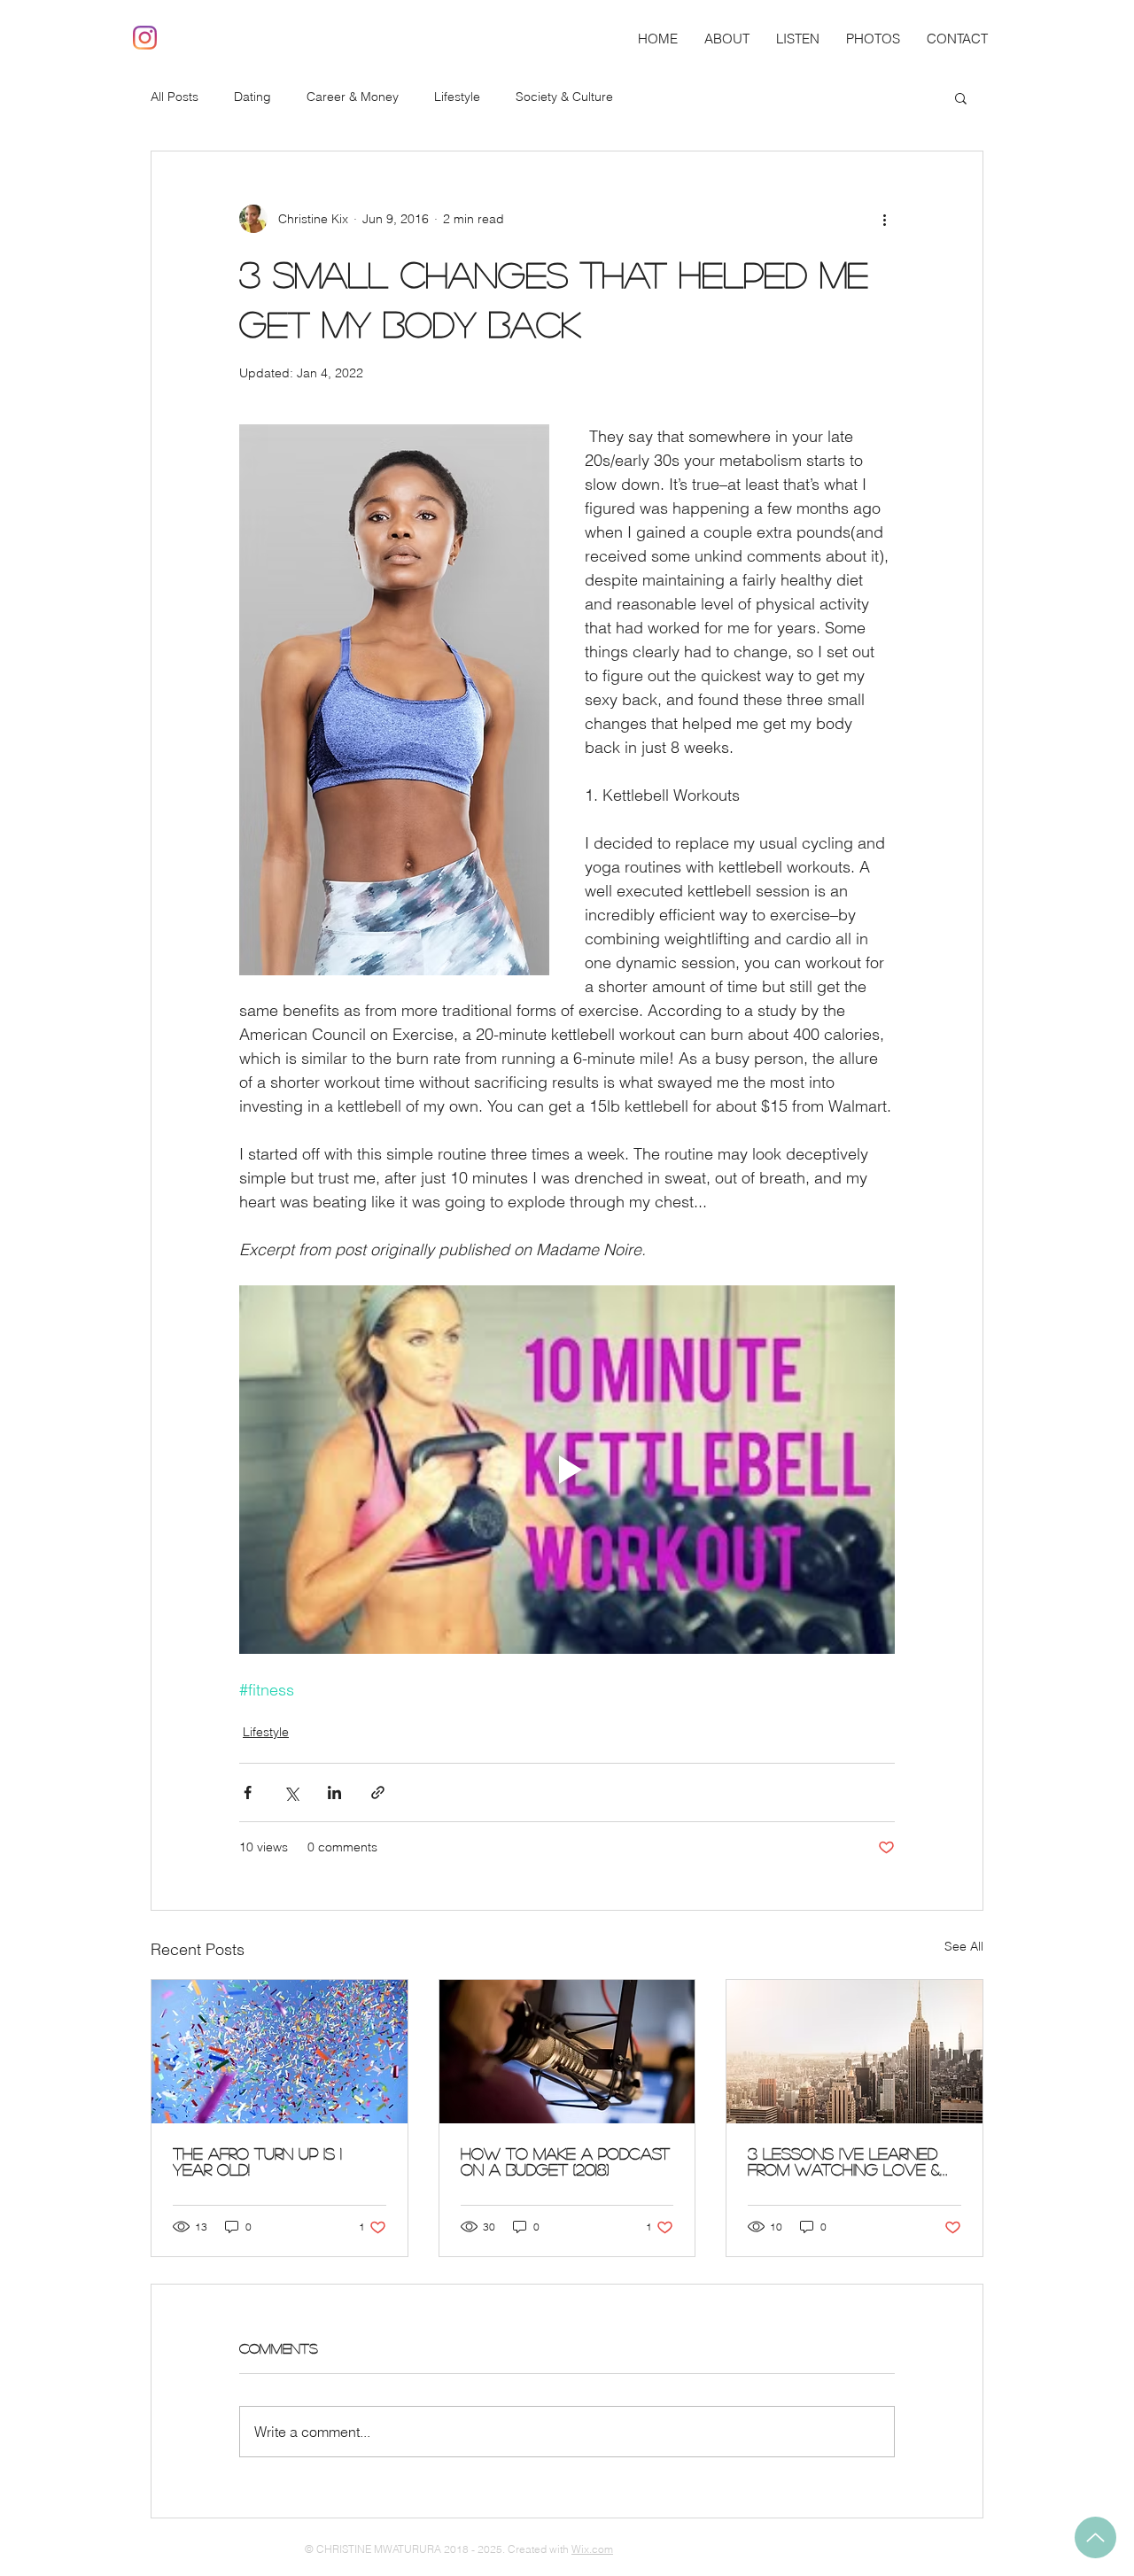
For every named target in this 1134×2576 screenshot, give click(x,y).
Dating (252, 97)
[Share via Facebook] (248, 1792)
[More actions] (884, 219)
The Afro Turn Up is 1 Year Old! (257, 2161)
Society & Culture (564, 97)
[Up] (1095, 2537)
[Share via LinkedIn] (334, 1792)
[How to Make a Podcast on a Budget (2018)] (567, 2052)
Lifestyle (457, 97)
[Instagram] (145, 38)
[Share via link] (378, 1792)
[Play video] (567, 1470)
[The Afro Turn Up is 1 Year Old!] (280, 2052)
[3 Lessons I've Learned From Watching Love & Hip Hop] (854, 2052)
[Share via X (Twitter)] (291, 1792)
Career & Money (353, 97)
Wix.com (592, 2549)
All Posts (175, 97)
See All (964, 1946)
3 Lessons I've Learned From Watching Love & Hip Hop (844, 2161)
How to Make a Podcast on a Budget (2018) (565, 2161)
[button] (961, 97)
